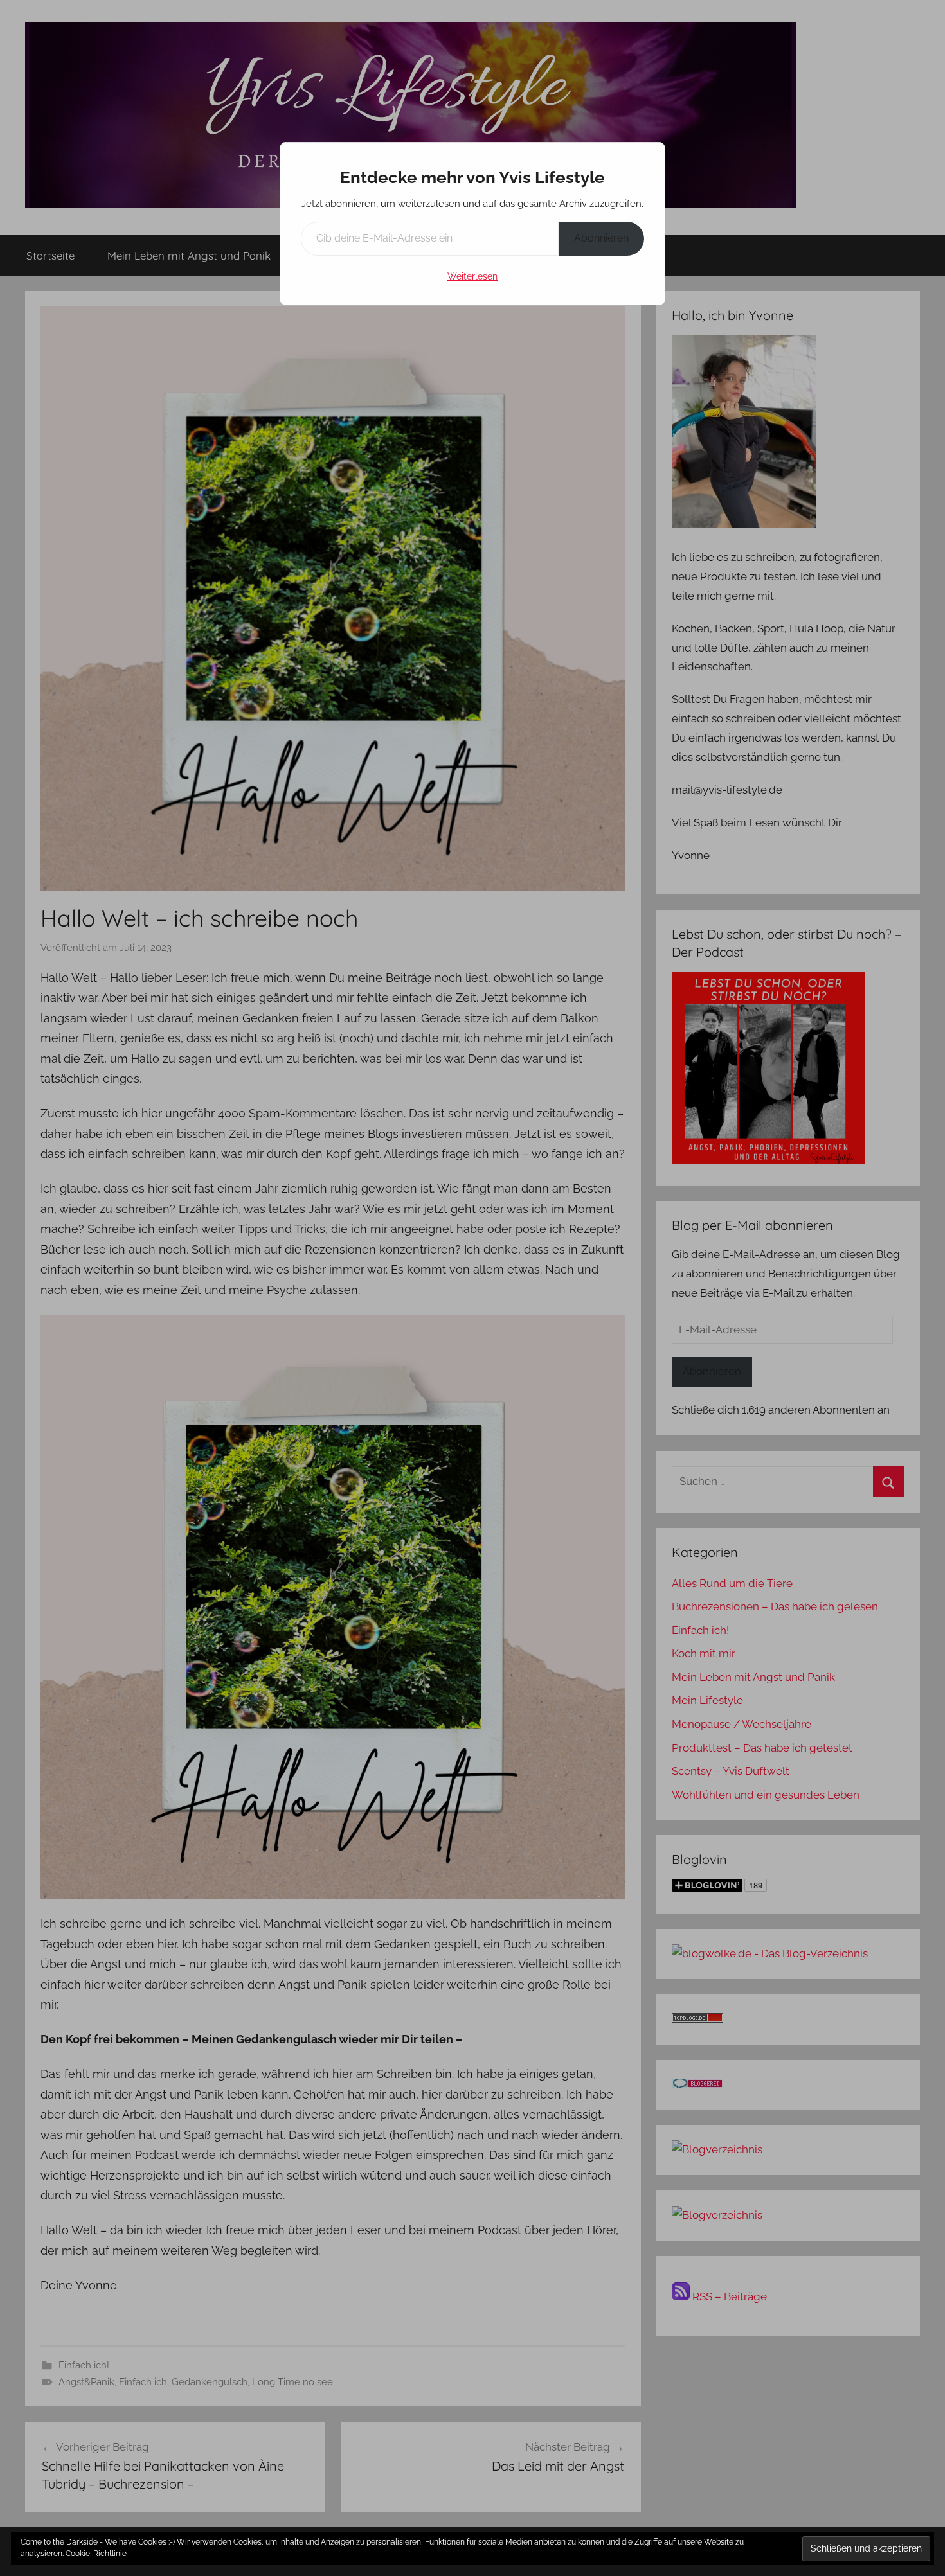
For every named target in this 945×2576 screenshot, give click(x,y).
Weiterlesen (473, 276)
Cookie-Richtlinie (96, 2554)
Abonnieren (601, 238)
